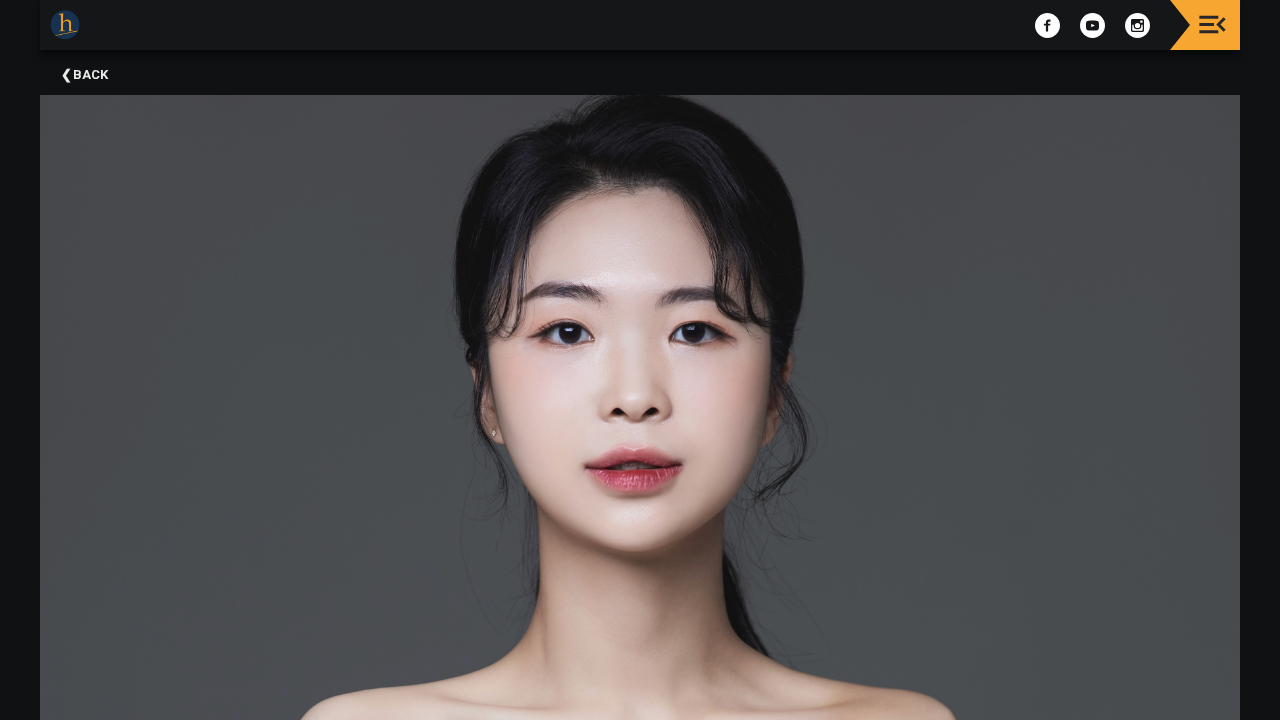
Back (90, 74)
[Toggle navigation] (1212, 24)
